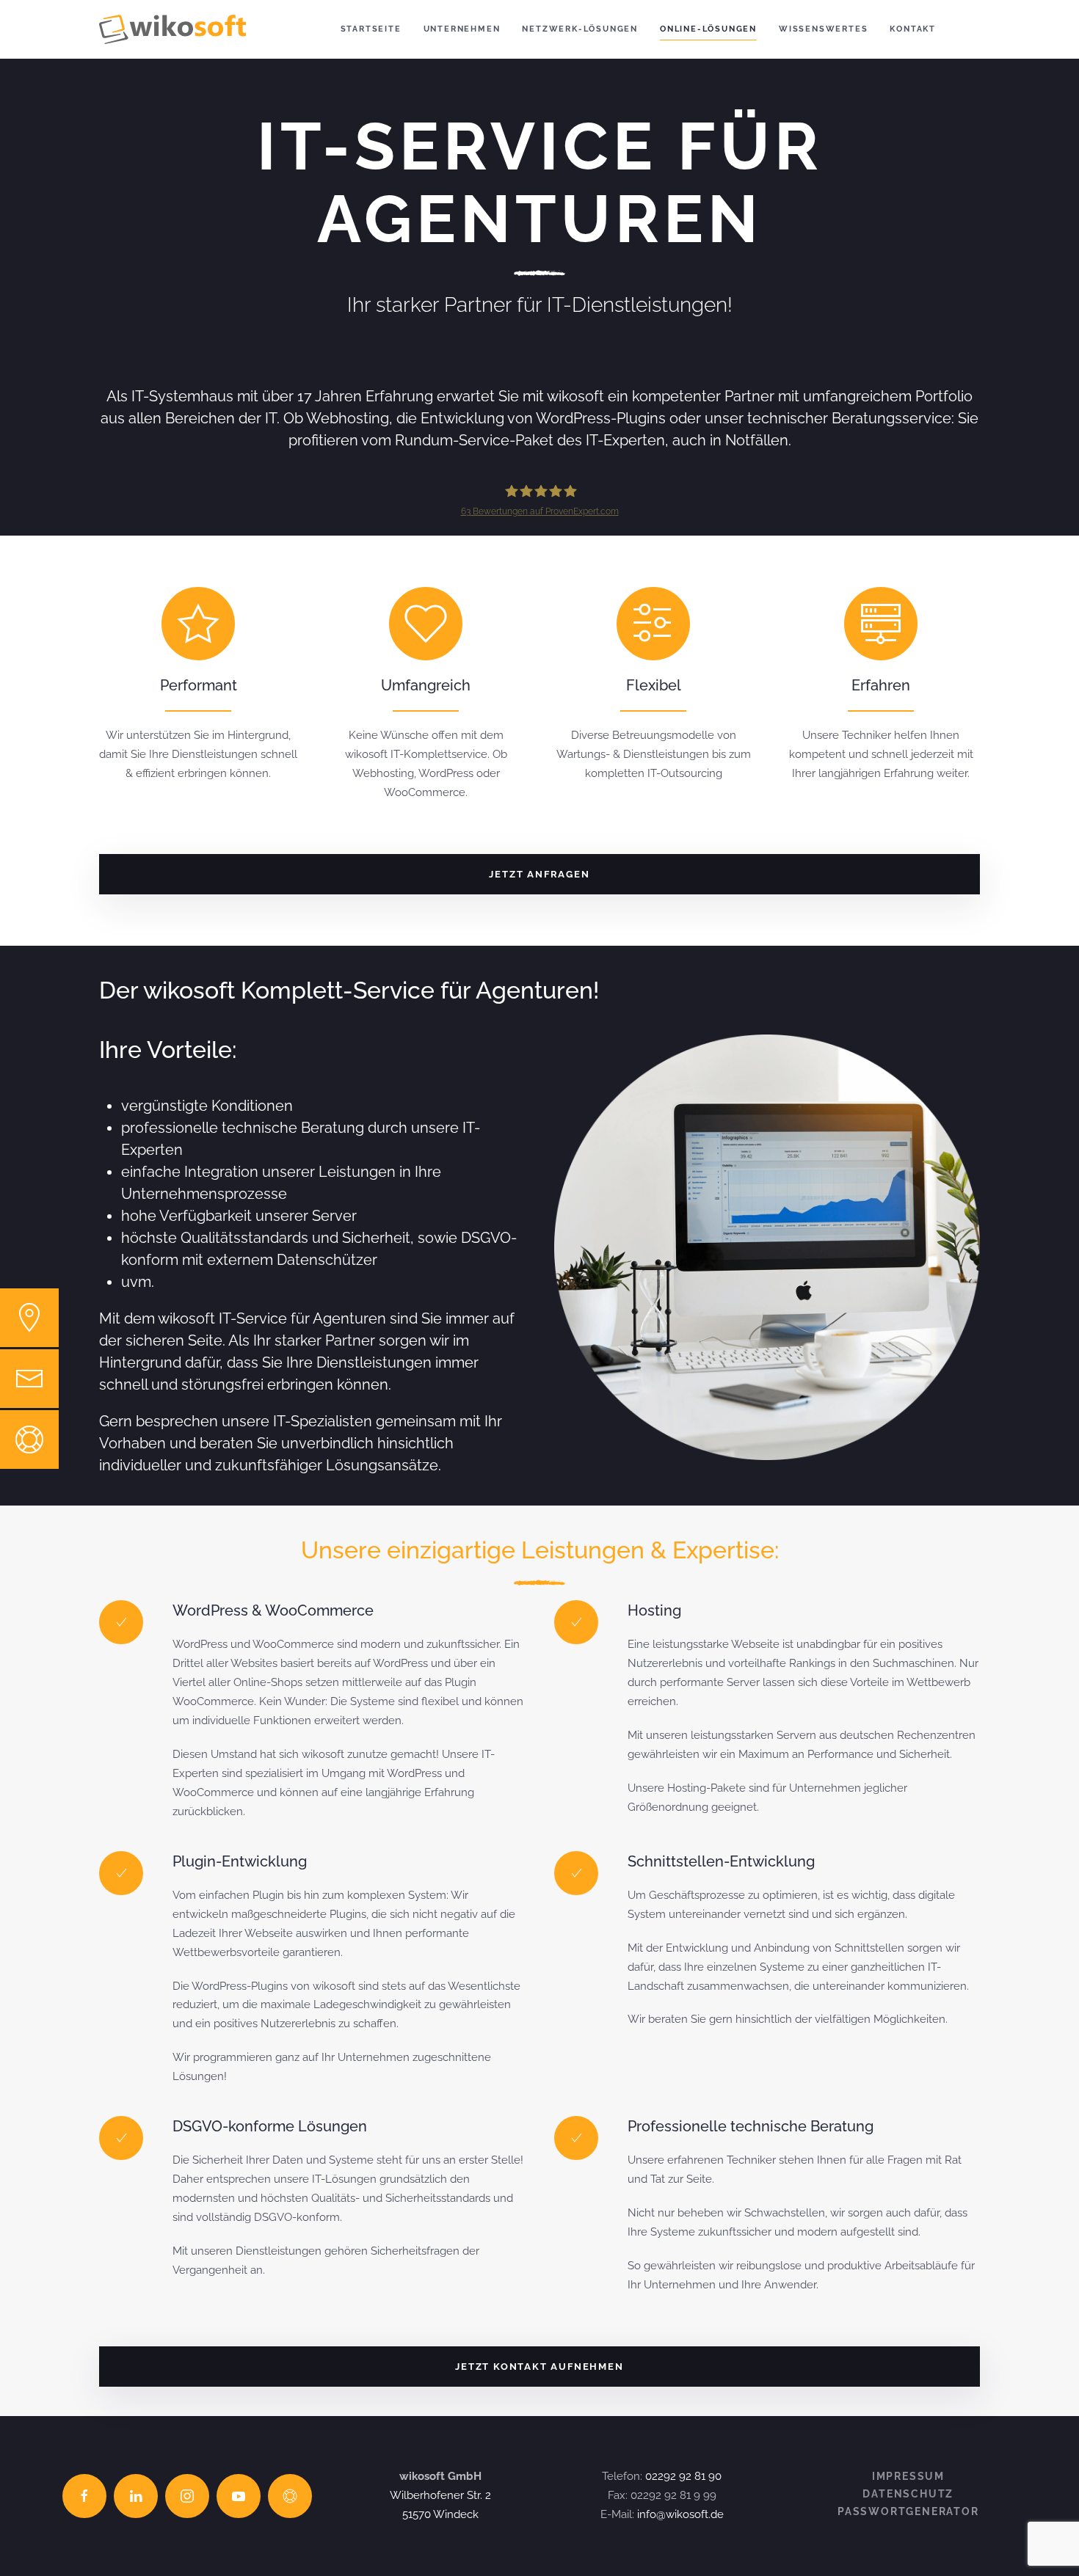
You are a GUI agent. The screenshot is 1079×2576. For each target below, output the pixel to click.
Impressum (908, 2476)
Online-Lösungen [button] (708, 29)
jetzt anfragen (539, 874)
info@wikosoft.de (680, 2514)
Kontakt (913, 29)
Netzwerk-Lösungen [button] (580, 29)
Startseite (371, 29)
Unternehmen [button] (462, 29)
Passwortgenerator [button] (908, 2511)
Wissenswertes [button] (823, 29)
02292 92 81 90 (683, 2476)
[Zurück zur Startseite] (172, 29)
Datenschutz (908, 2494)
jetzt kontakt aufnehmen (539, 2367)
